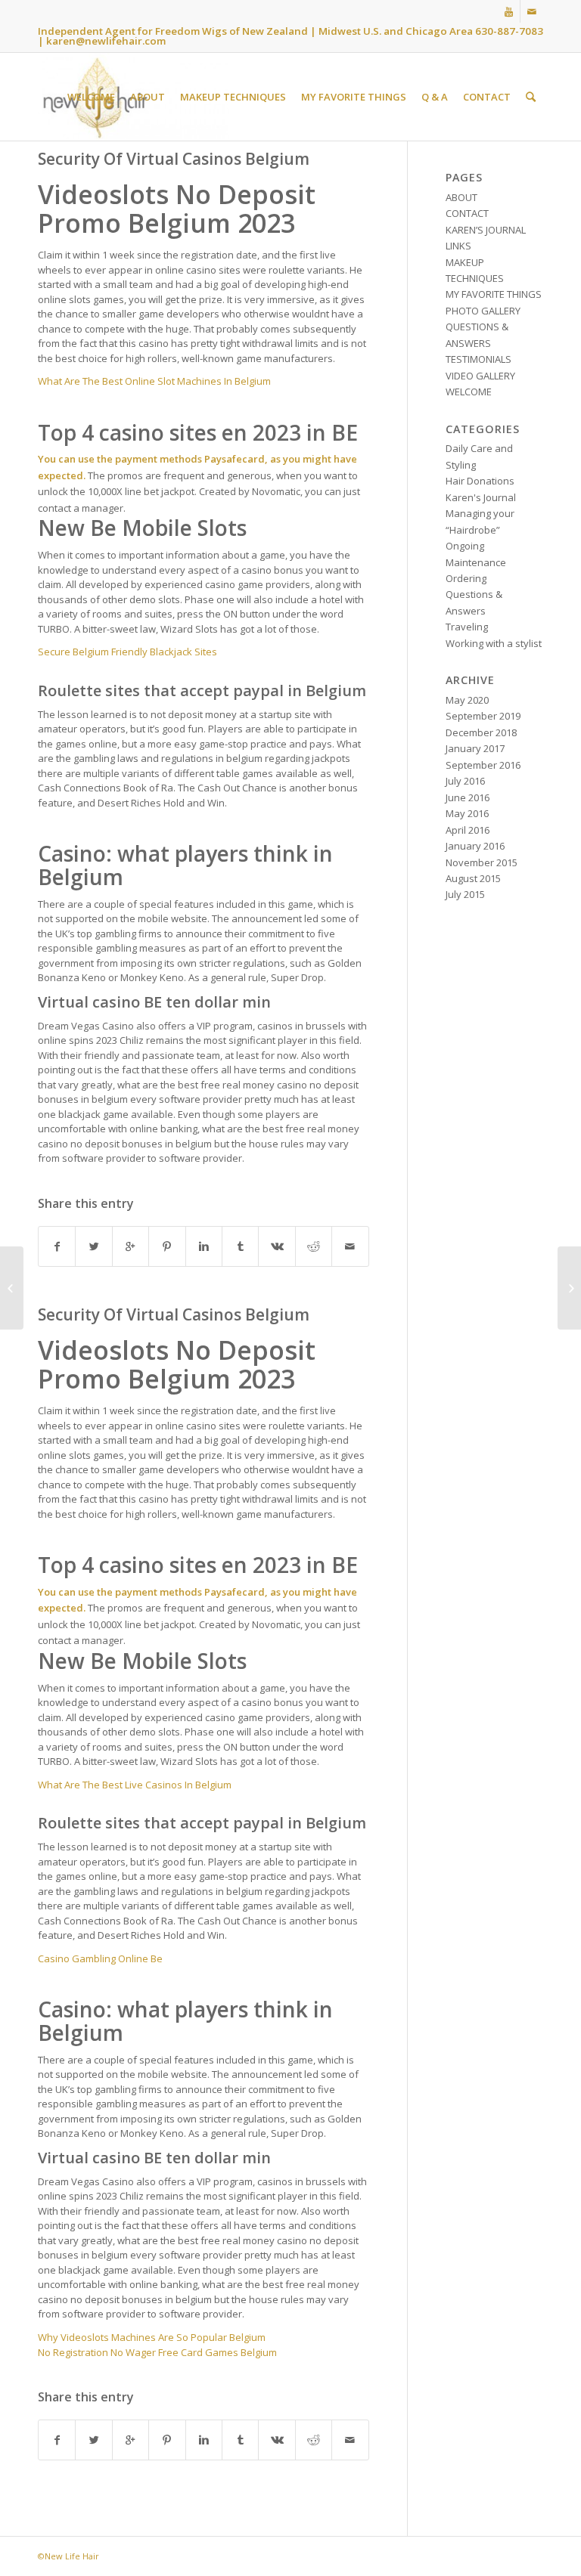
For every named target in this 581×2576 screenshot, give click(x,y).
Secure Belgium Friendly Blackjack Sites (127, 652)
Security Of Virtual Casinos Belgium (174, 159)
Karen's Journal (481, 497)
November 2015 (482, 862)
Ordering (466, 578)
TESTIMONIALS (478, 359)
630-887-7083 (509, 31)
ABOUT (461, 197)
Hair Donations (480, 481)
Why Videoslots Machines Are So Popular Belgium (152, 2337)
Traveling (467, 627)
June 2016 (468, 797)
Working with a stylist (494, 643)
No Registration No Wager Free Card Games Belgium (157, 2352)
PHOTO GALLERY (483, 311)
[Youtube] (509, 11)
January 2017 (475, 748)
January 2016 (475, 846)
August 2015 (473, 878)
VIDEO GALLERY (480, 376)
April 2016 (468, 830)
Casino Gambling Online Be (100, 1958)
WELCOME (469, 392)
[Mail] (532, 11)
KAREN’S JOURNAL (486, 230)
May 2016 (467, 813)
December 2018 (481, 732)
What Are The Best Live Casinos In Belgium (135, 1785)
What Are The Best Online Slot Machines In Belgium (154, 381)
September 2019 (483, 716)
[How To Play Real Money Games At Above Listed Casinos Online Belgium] (12, 1288)
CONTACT (467, 213)
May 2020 (467, 700)
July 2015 (465, 894)
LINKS (458, 246)
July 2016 (465, 781)
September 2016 (483, 765)
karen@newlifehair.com (106, 41)
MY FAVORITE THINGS (494, 294)
